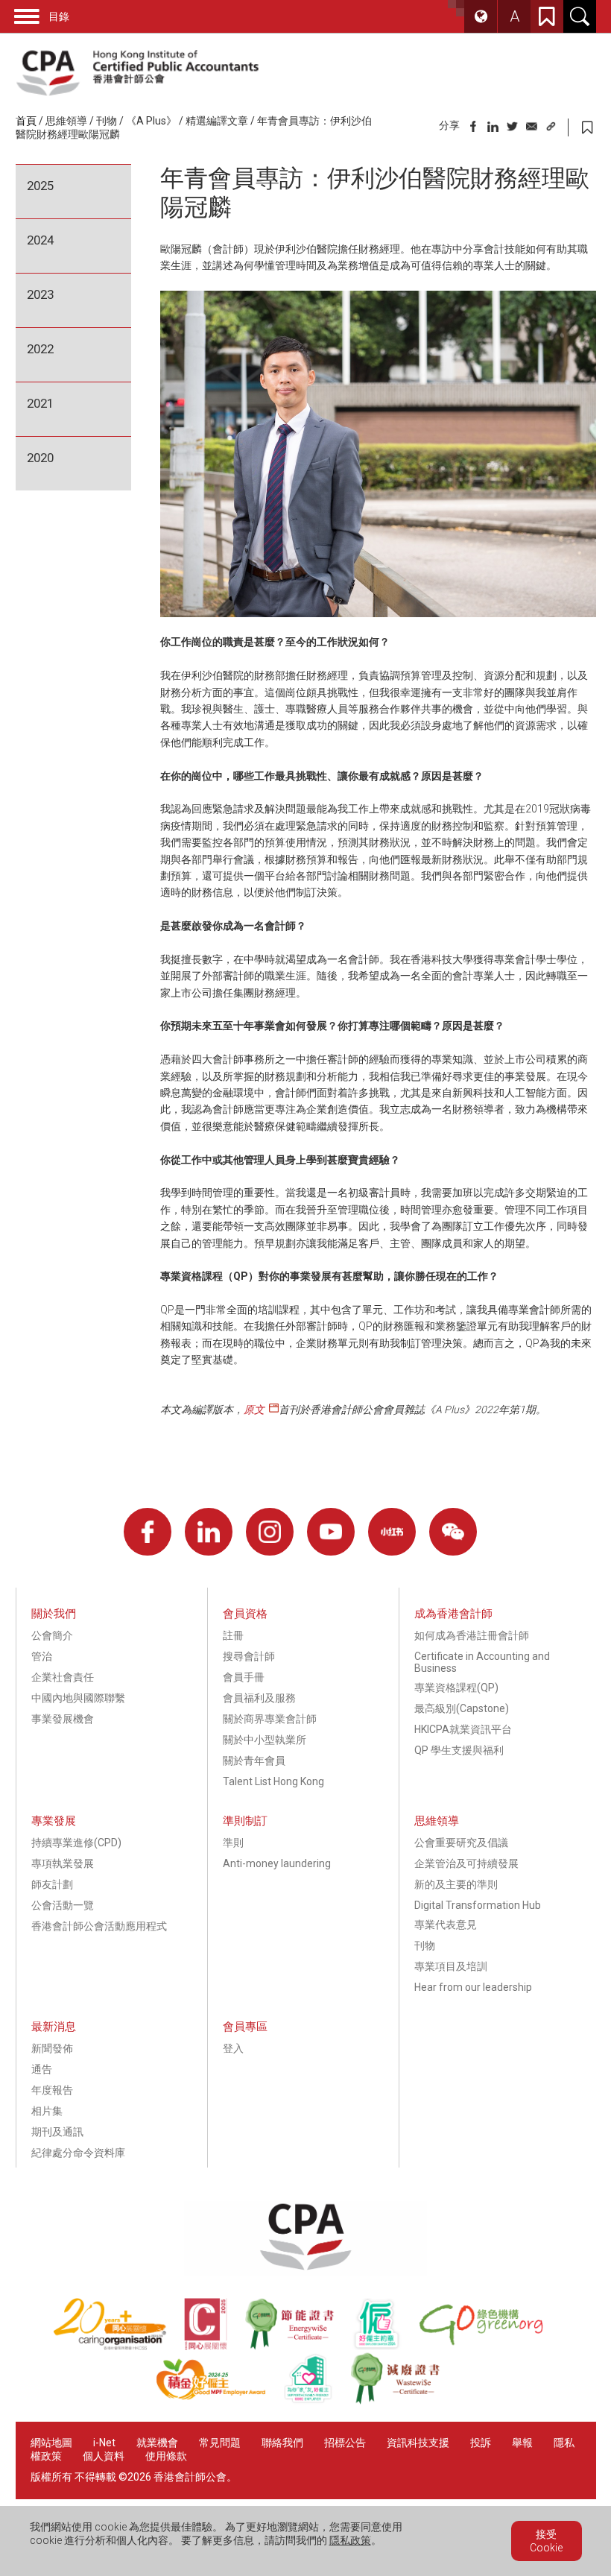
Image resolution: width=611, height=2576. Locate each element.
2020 (40, 458)
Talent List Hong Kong (273, 1781)
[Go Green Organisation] (488, 2346)
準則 (233, 1843)
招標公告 (345, 2443)
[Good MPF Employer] (219, 2401)
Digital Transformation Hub (478, 1905)
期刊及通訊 (57, 2132)
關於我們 (54, 1614)
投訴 (481, 2443)
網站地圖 (51, 2443)
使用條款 (166, 2456)
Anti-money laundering (277, 1863)
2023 (40, 294)
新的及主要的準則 (456, 1884)
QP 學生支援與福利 (459, 1750)
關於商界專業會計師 (270, 1719)
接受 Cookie (546, 2541)
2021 (40, 403)
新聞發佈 (52, 2048)
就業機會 (158, 2443)
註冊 (233, 1635)
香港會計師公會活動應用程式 (99, 1926)
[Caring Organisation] (118, 2346)
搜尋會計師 (249, 1656)
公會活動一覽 (63, 1905)
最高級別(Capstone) (462, 1708)
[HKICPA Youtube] (331, 1532)
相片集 (47, 2111)
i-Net (104, 2443)
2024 (40, 240)
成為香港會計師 (453, 1614)
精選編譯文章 (217, 121)
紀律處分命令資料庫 (78, 2153)
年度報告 (52, 2090)
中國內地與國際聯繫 (78, 1698)
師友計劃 (52, 1884)
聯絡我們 (282, 2443)
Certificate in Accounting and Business (482, 1662)
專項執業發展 (63, 1863)
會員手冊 (244, 1677)
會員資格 (245, 1614)
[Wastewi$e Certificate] (403, 2401)
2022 (40, 349)
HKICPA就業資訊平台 (463, 1729)
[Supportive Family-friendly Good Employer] (317, 2401)
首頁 (26, 121)
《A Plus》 (151, 121)
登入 (233, 2048)
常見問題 (220, 2443)
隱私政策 (350, 2540)
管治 (42, 1656)
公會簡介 (52, 1635)
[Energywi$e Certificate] (298, 2346)
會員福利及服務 (259, 1698)
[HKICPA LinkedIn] (209, 1532)
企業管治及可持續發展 (466, 1863)
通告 (42, 2069)
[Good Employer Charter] (385, 2346)
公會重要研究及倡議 (461, 1843)
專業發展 (54, 1821)
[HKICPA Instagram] (270, 1532)
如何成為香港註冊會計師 (472, 1635)
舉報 (522, 2443)
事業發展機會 (63, 1719)
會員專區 (245, 2027)
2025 (40, 186)
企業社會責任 (63, 1677)
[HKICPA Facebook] (148, 1532)
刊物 (107, 121)
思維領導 (66, 121)
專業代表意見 (446, 1925)
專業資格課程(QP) (456, 1688)
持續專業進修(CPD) (76, 1843)
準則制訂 (245, 1821)
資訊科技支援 (418, 2443)
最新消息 (54, 2027)
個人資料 (104, 2456)
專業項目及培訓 (451, 1966)
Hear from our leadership (473, 1987)
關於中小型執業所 (265, 1740)
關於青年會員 (254, 1761)
